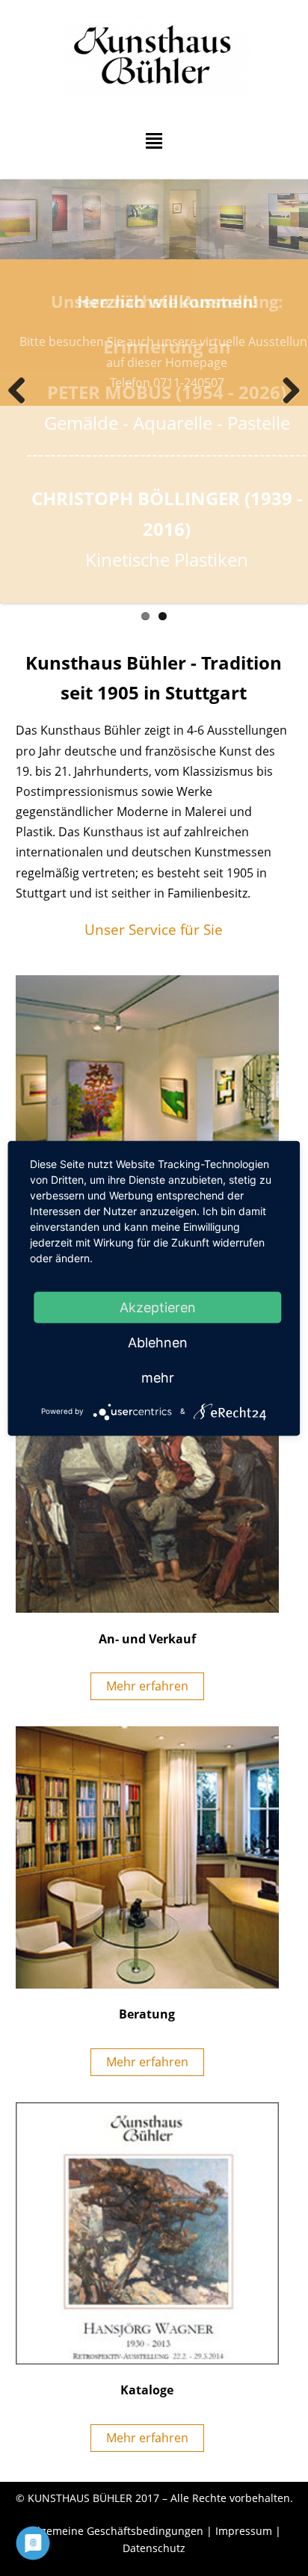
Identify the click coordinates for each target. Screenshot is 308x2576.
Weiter (286, 392)
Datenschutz (154, 2548)
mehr (158, 1377)
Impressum (244, 2531)
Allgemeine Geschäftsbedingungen (115, 2531)
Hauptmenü (154, 141)
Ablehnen (158, 1342)
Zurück (22, 392)
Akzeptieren (158, 1307)
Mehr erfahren (147, 1686)
